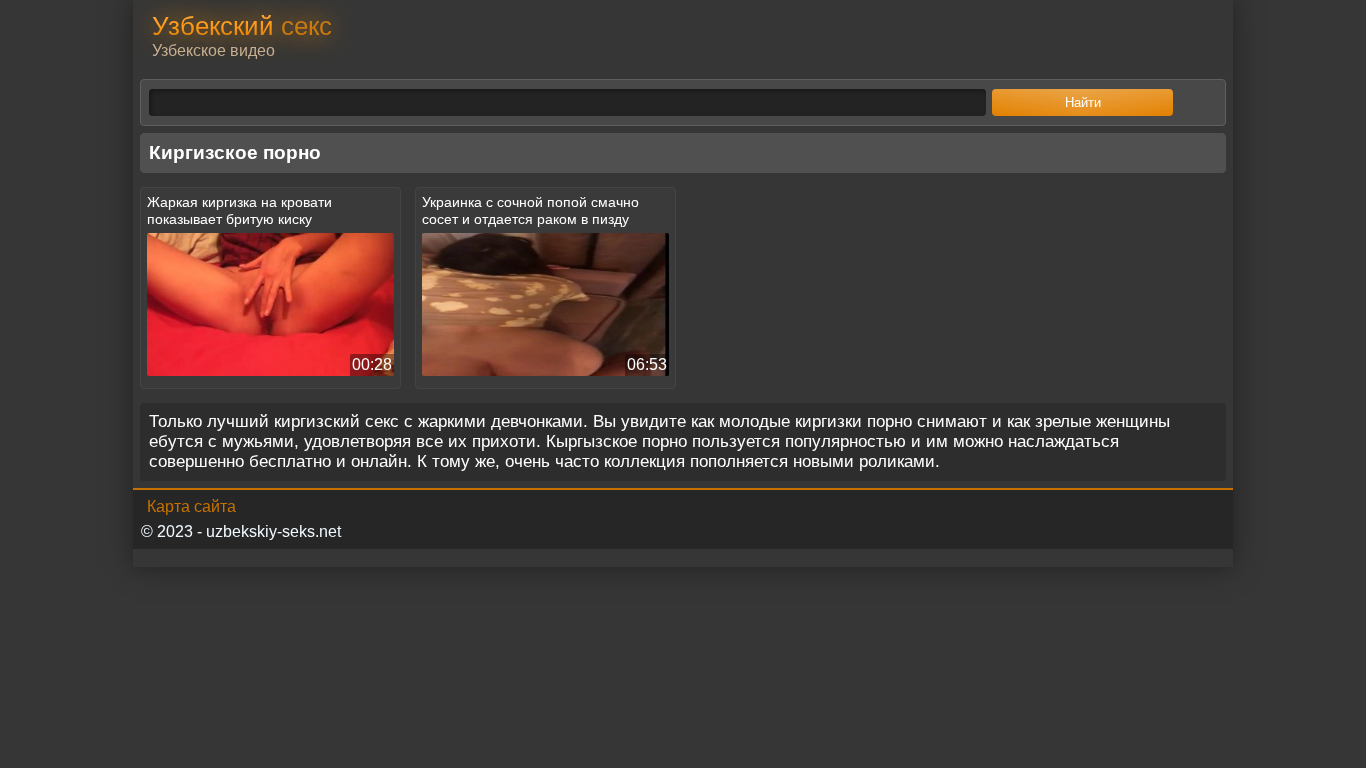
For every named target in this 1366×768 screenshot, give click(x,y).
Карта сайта (191, 506)
